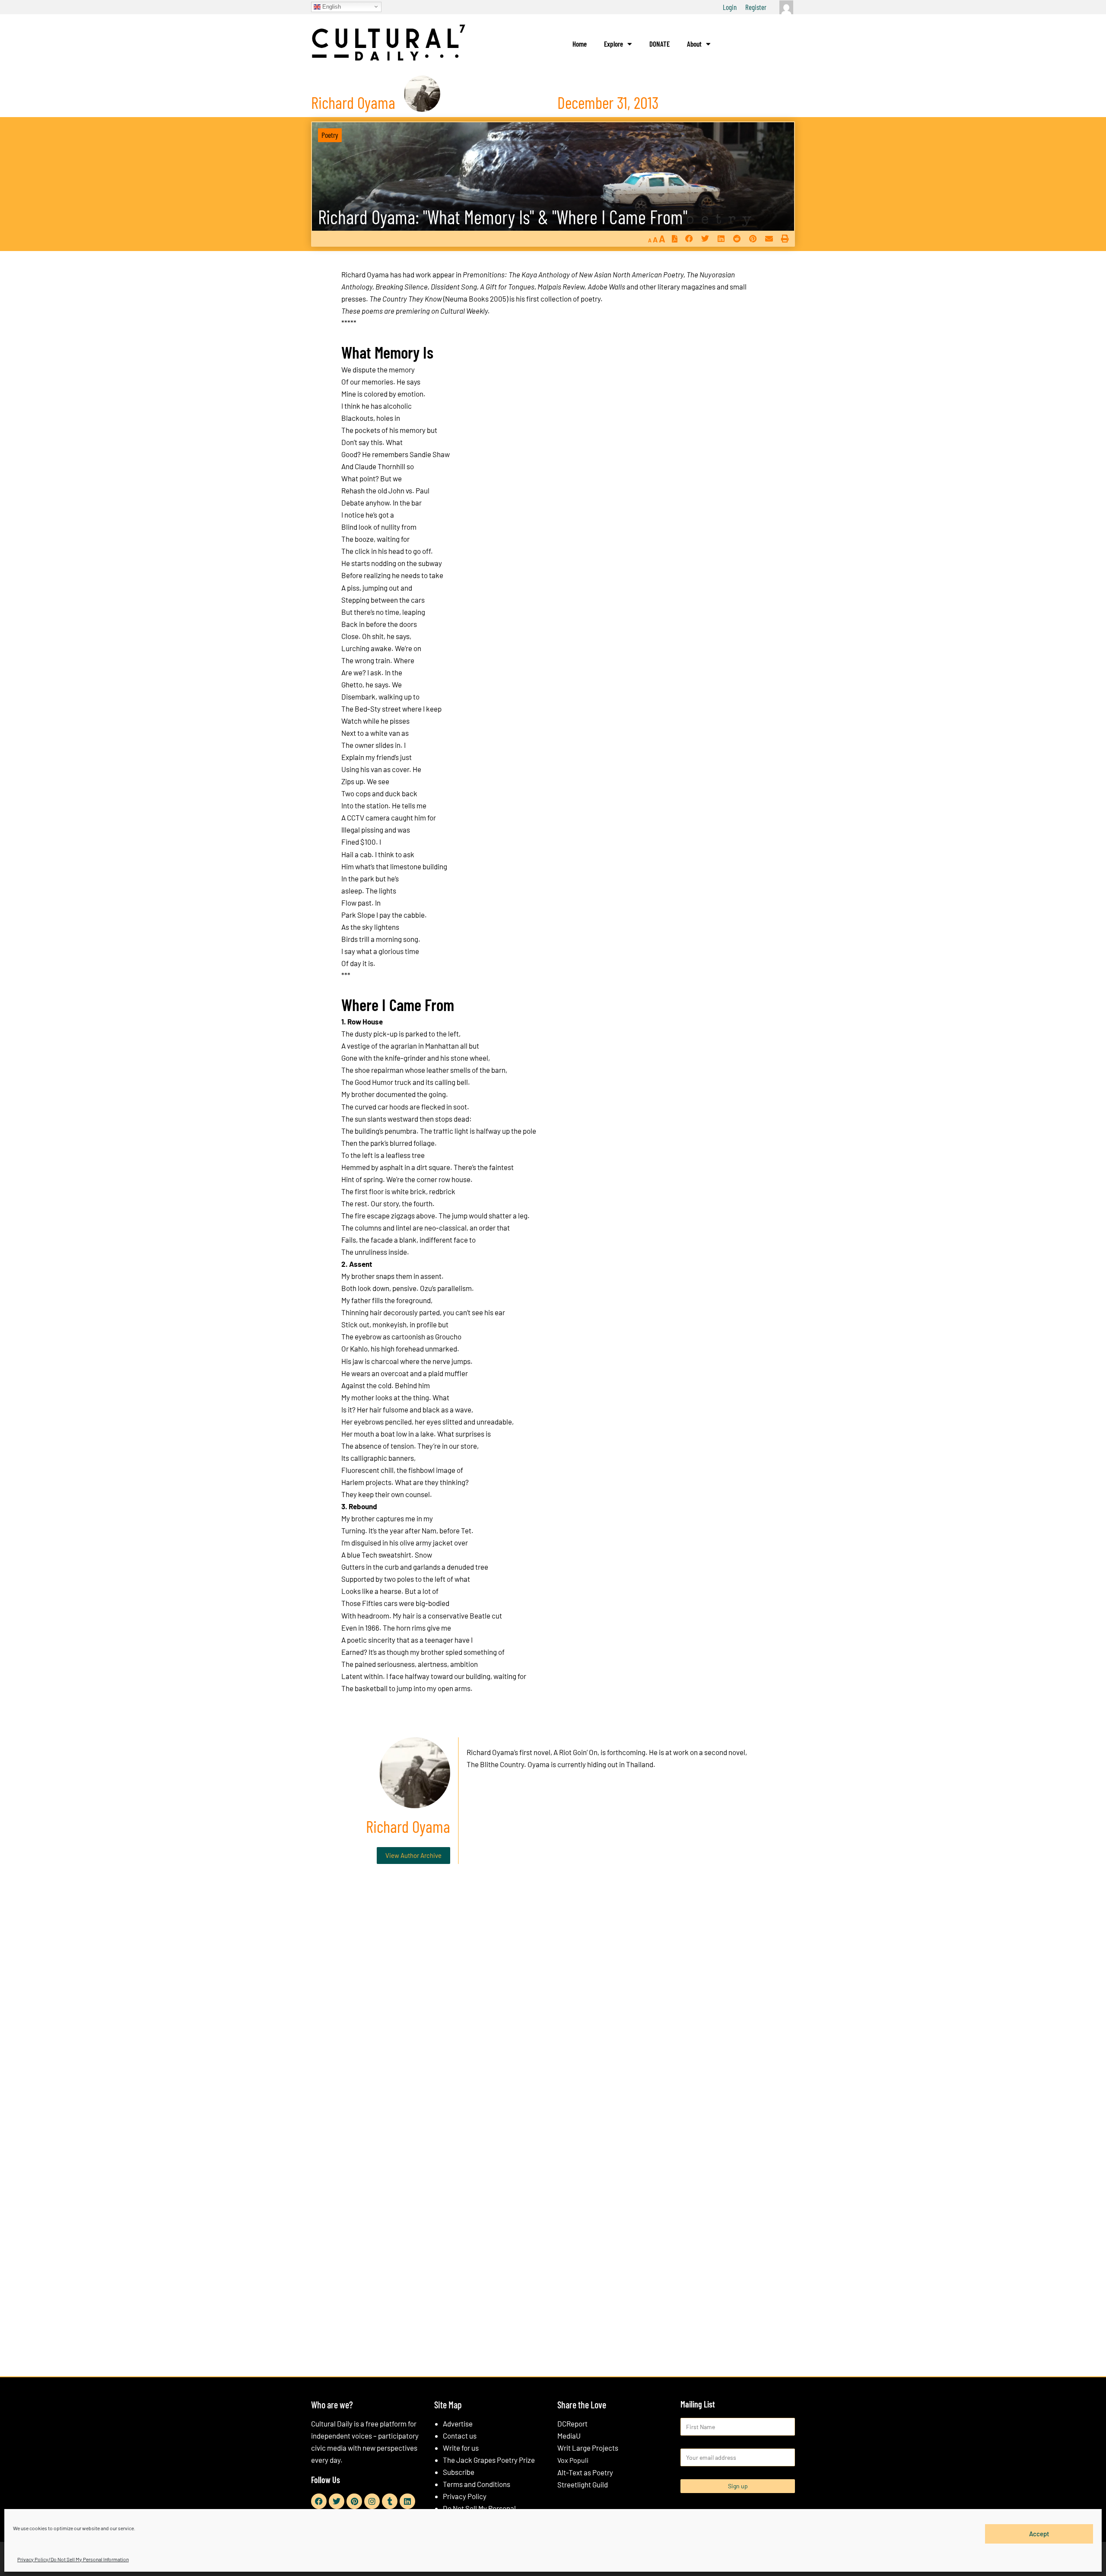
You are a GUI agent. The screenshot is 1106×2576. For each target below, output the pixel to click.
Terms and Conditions (477, 2484)
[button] (689, 239)
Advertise (458, 2423)
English (331, 6)
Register (756, 7)
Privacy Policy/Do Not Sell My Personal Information (73, 2559)
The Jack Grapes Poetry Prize (489, 2460)
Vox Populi (573, 2460)
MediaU (569, 2436)
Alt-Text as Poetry (585, 2472)
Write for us (461, 2448)
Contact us (460, 2436)
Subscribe (459, 2472)
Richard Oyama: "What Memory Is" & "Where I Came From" (503, 217)
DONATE (659, 44)
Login (730, 7)
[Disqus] (553, 2002)
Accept (1039, 2534)
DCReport (572, 2423)
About (694, 44)
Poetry (330, 135)
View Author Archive (413, 1855)
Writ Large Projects (588, 2448)
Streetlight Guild (583, 2484)
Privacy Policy (465, 2496)
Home (580, 44)
